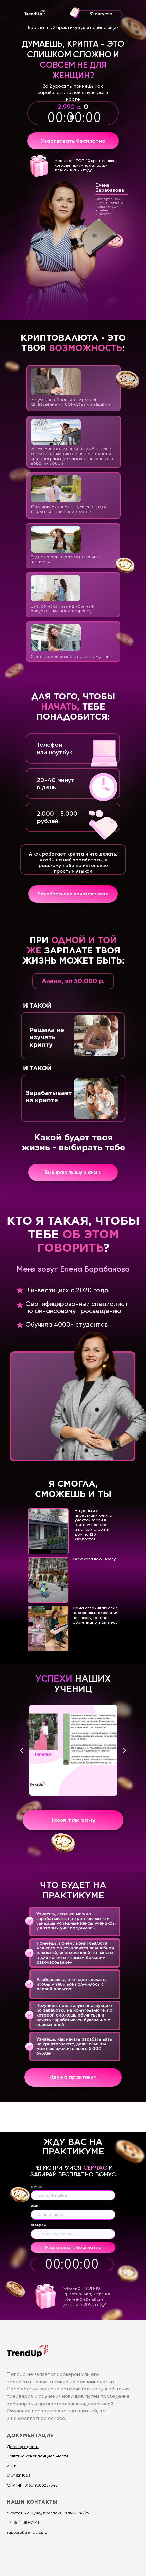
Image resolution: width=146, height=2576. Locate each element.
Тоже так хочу (73, 1820)
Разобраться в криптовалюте (73, 894)
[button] (37, 2456)
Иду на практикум (73, 2077)
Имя (34, 2206)
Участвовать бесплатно (73, 141)
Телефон (38, 2225)
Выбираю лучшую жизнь (73, 1172)
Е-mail (36, 2187)
